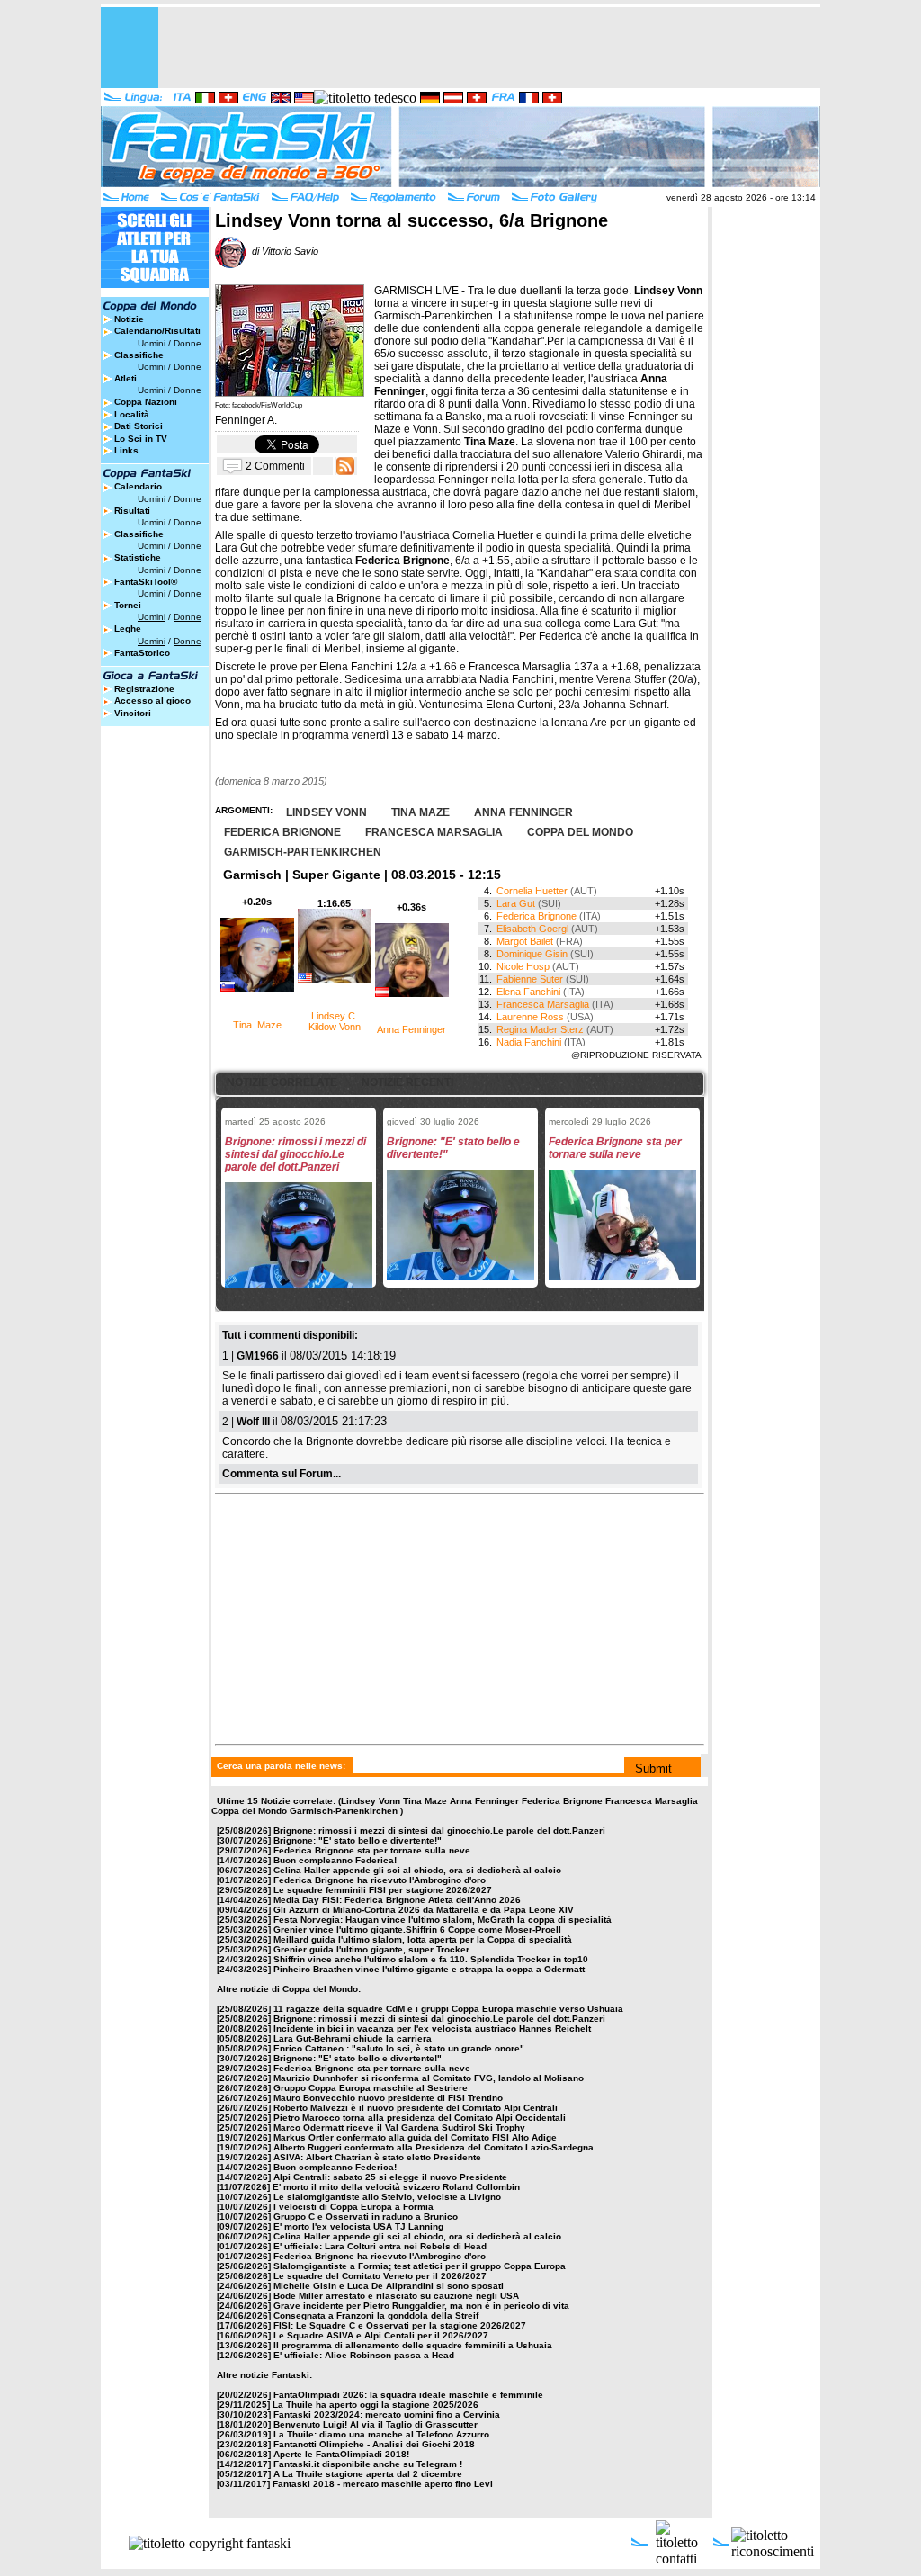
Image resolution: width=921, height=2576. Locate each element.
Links (126, 450)
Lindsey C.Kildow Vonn (335, 1021)
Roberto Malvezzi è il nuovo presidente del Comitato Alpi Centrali (416, 2108)
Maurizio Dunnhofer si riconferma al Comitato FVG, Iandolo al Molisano (429, 2078)
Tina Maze (257, 1025)
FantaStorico (142, 653)
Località (132, 414)
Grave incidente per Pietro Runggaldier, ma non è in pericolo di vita (421, 2306)
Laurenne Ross (530, 1017)
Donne (188, 343)
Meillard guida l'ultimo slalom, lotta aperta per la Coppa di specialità (423, 1939)
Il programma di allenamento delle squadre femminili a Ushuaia (413, 2345)
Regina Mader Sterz (540, 1029)
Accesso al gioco (152, 700)
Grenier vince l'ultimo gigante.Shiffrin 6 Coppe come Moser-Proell (417, 1930)
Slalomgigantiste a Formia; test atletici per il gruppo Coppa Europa (420, 2266)
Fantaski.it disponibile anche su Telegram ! (368, 2464)
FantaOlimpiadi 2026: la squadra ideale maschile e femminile (408, 2395)
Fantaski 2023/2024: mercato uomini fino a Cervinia (387, 2414)
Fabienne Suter (530, 979)
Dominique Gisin (532, 954)
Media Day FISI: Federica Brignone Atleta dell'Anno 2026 (397, 1900)
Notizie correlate (282, 1082)
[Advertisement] (493, 48)
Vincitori (133, 713)
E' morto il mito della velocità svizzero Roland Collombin (396, 2187)
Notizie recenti (407, 1082)
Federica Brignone (537, 916)
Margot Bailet (525, 941)
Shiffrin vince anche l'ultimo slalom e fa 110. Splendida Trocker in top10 (431, 1959)
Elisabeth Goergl (532, 929)
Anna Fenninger (411, 1029)
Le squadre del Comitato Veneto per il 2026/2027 (380, 2276)
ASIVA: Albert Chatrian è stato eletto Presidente (377, 2157)
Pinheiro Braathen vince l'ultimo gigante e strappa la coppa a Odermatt (429, 1969)
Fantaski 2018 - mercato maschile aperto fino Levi (383, 2484)
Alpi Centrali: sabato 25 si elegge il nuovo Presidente (390, 2177)
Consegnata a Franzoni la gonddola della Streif (376, 2316)
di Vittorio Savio (282, 251)
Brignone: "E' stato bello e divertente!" (358, 1840)
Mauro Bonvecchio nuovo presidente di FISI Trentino (388, 2098)
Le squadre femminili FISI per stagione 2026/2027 (383, 1890)
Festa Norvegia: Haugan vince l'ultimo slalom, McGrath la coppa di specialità (443, 1920)
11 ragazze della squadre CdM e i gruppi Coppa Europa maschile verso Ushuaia (448, 2009)
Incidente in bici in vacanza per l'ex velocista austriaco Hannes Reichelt (432, 2028)
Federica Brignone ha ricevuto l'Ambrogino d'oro (380, 1880)
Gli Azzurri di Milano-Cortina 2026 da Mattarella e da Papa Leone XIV (424, 1910)
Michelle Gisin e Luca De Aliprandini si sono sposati (389, 2286)
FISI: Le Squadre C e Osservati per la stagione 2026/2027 (400, 2325)
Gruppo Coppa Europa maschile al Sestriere (371, 2088)
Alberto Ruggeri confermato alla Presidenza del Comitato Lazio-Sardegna (434, 2147)
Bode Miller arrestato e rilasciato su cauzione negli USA (396, 2296)
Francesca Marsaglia (543, 1004)
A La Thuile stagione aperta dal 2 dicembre (368, 2474)
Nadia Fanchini (529, 1042)
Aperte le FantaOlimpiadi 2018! (341, 2454)
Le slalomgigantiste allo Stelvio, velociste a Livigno (387, 2197)
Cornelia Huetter (532, 891)
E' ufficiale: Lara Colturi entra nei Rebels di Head (380, 2246)
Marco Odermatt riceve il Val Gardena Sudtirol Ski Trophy (399, 2127)
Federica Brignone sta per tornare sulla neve (372, 1850)
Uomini (152, 343)
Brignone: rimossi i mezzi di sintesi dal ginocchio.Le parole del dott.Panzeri (439, 1831)
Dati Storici (139, 426)
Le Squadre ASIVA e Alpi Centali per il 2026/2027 (381, 2335)
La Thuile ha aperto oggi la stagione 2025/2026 (376, 2405)
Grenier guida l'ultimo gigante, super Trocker (371, 1949)
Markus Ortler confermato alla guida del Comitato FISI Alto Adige (415, 2137)
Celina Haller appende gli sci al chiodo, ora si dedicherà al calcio (417, 1870)
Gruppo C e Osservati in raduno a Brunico (366, 2217)
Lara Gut (516, 903)
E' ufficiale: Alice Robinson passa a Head (364, 2355)
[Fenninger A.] (290, 392)
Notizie (129, 319)
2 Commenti (275, 465)
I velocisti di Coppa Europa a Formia (353, 2207)
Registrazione (144, 689)
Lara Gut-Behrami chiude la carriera (353, 2038)
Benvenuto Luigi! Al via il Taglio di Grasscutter (376, 2424)
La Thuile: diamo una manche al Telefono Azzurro (381, 2434)
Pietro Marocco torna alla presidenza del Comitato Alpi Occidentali (420, 2118)
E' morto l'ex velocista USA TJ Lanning (358, 2226)
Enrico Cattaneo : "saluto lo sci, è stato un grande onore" (399, 2048)
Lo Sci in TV (141, 439)
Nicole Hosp (523, 966)
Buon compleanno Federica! (335, 1860)
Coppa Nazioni (146, 402)
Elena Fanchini (528, 992)
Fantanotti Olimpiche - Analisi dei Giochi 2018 (374, 2444)
